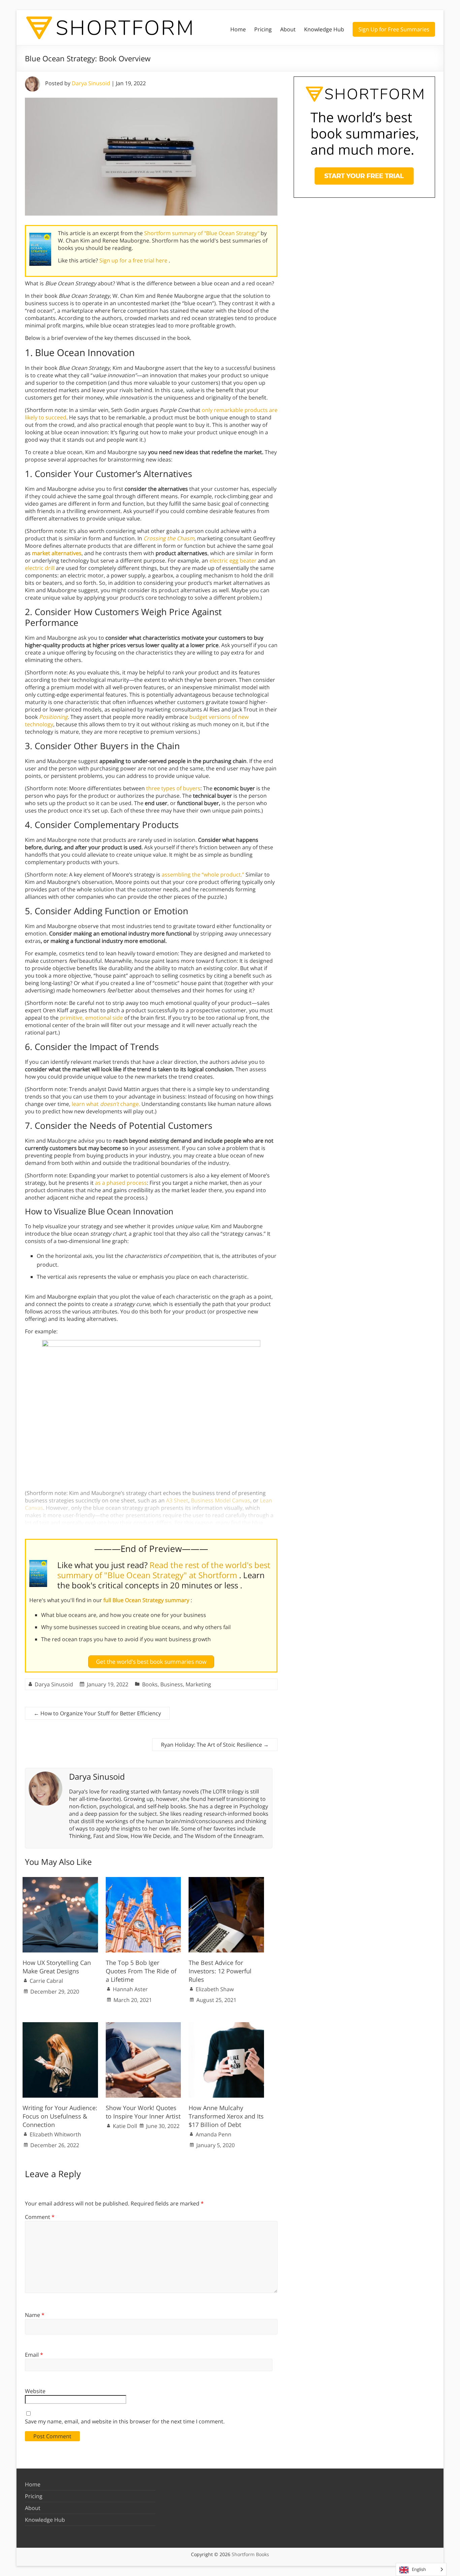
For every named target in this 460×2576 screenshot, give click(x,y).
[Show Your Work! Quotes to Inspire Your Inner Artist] (143, 2026)
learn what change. (106, 1104)
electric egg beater (233, 561)
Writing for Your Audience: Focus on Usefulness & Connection (60, 2116)
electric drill (40, 568)
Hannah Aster (130, 1989)
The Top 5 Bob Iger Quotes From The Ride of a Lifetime (141, 1971)
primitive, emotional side (91, 1018)
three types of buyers (173, 788)
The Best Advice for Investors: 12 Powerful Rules (220, 1971)
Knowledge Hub (324, 29)
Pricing (263, 29)
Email (34, 2355)
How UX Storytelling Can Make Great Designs (57, 1967)
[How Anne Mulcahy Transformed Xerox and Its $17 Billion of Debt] (226, 2026)
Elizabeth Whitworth (55, 2134)
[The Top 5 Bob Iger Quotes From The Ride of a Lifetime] (143, 1880)
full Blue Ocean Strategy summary (147, 1600)
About (288, 29)
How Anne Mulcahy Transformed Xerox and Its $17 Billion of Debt (226, 2116)
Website (35, 2391)
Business (172, 1684)
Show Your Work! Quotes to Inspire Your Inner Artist (143, 2112)
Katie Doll (125, 2126)
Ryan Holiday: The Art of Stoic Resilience (215, 1745)
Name (35, 2315)
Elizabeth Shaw (215, 1989)
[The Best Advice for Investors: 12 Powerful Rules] (226, 1880)
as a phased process (121, 1183)
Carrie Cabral (46, 1981)
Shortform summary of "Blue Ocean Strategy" (202, 233)
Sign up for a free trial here (134, 260)
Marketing (198, 1684)
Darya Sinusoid (91, 83)
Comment (40, 2217)
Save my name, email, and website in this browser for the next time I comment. (125, 2421)
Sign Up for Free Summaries (394, 29)
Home (238, 29)
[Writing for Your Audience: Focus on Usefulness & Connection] (60, 2026)
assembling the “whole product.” (203, 874)
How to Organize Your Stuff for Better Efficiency (97, 1713)
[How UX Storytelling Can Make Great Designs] (60, 1880)
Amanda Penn (213, 2134)
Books (150, 1684)
